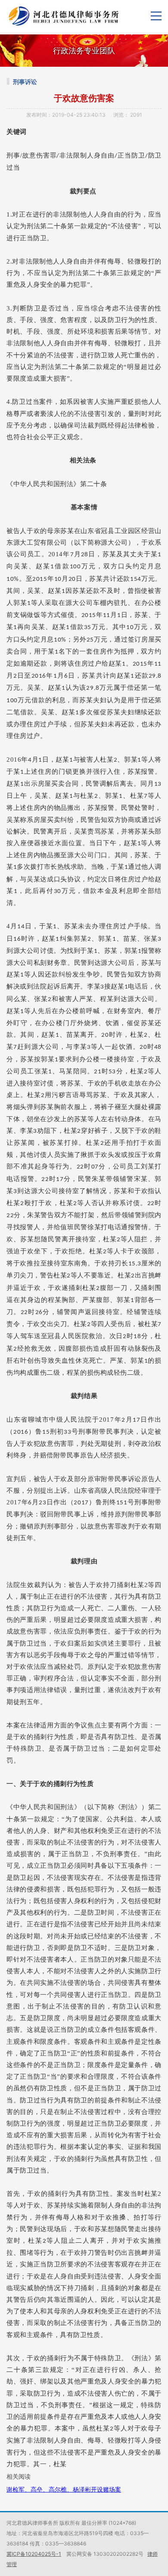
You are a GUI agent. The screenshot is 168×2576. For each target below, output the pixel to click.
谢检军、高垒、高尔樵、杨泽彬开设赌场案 (64, 2489)
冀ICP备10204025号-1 (34, 2554)
